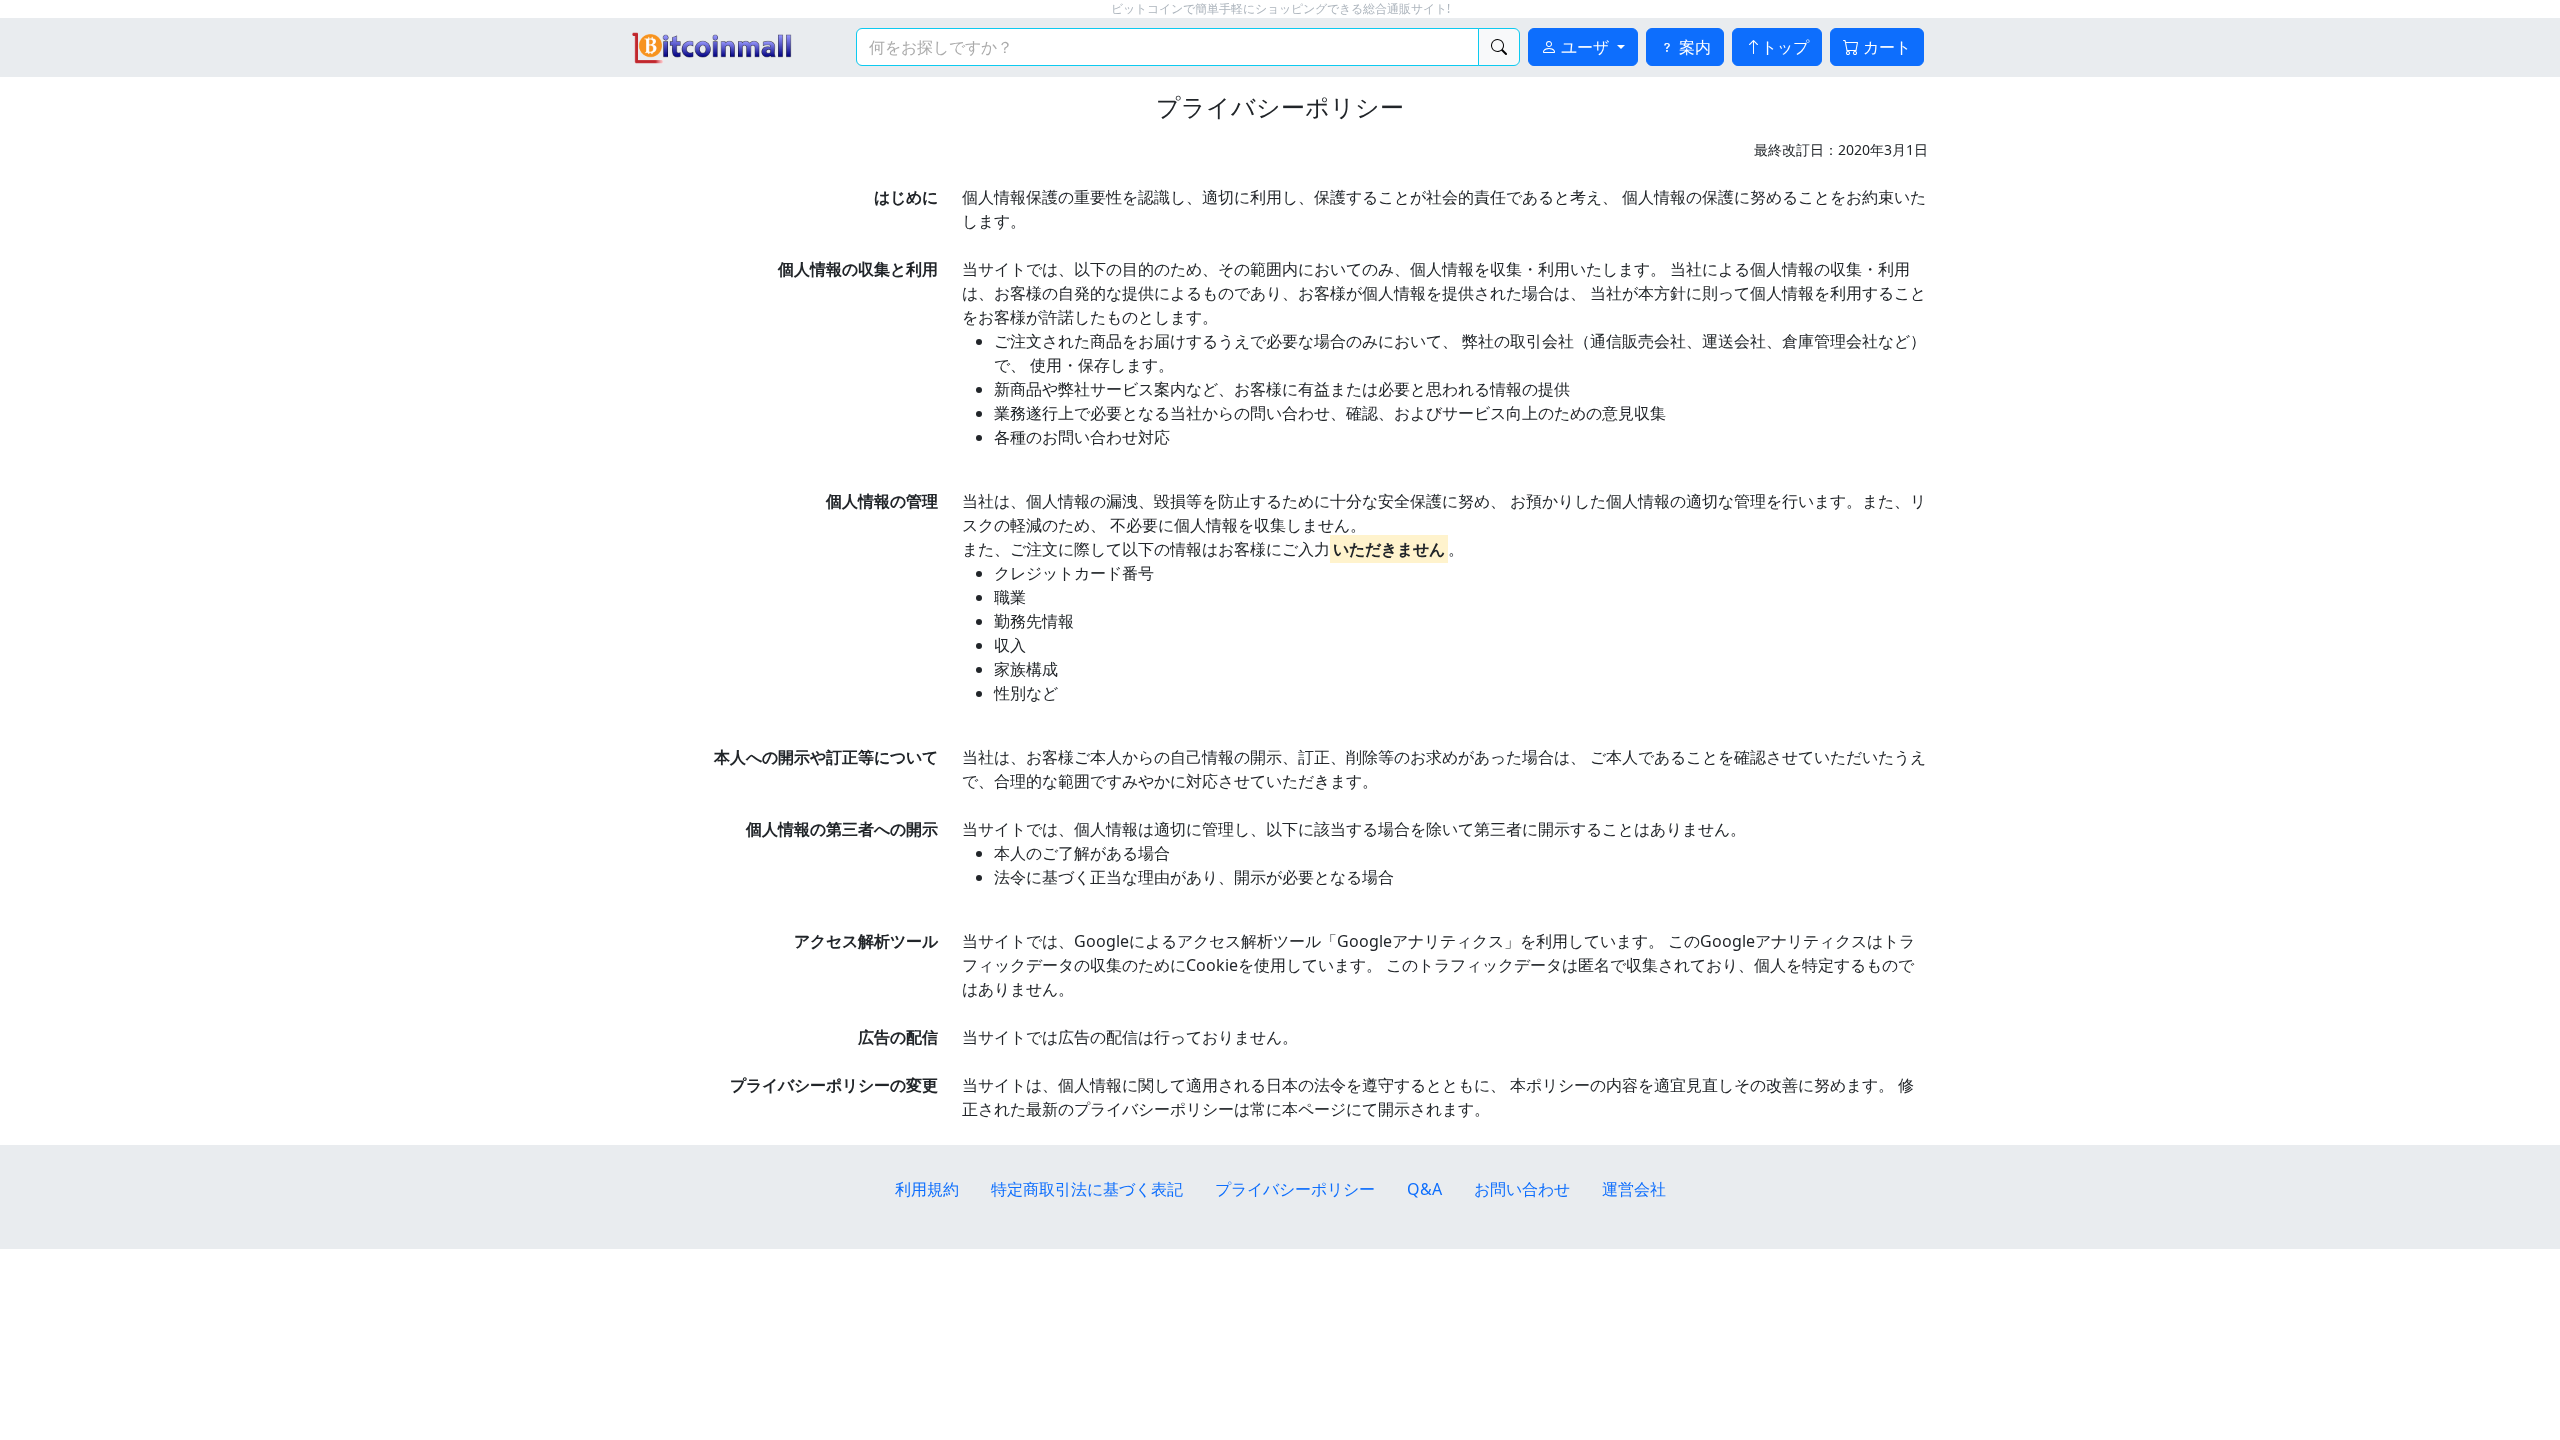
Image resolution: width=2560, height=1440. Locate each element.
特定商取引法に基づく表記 (1087, 1189)
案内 (1693, 47)
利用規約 (927, 1189)
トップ (1785, 47)
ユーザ (1585, 47)
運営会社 (1634, 1189)
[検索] (1499, 47)
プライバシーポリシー (1295, 1189)
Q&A (1424, 1189)
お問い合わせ (1522, 1189)
